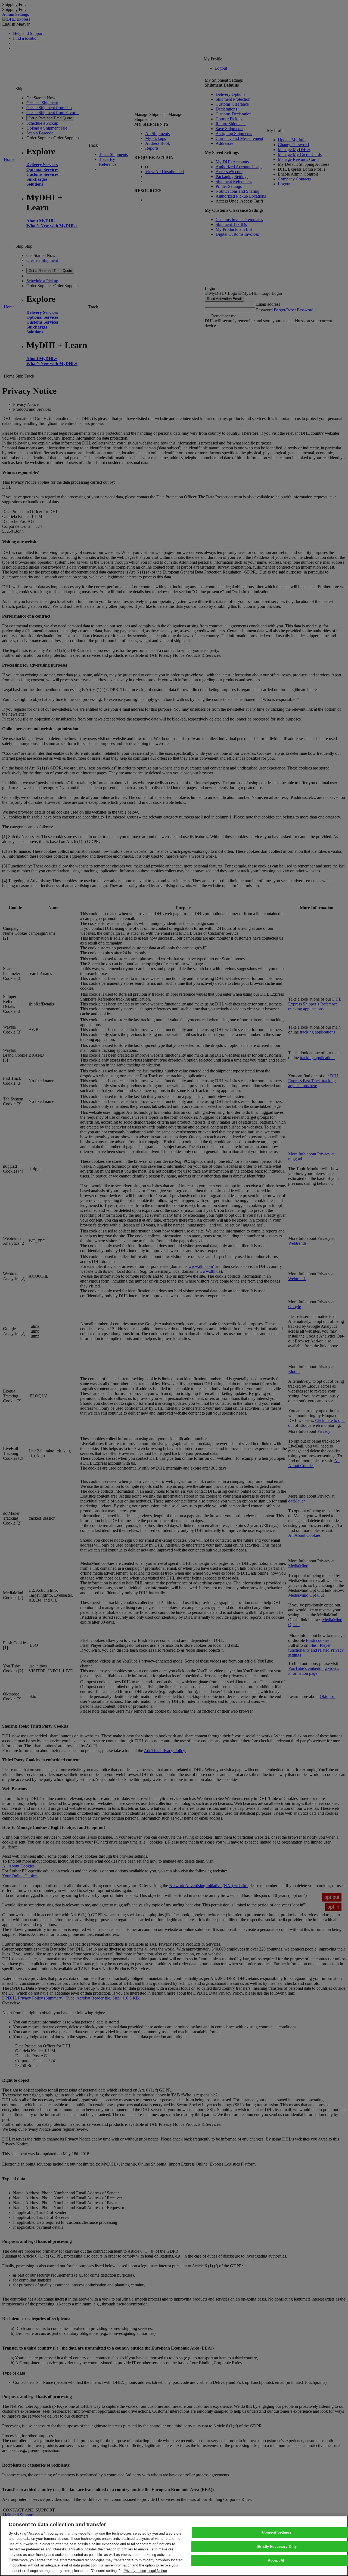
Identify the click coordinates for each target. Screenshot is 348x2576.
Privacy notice (135, 2570)
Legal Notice (157, 2570)
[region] (174, 2546)
